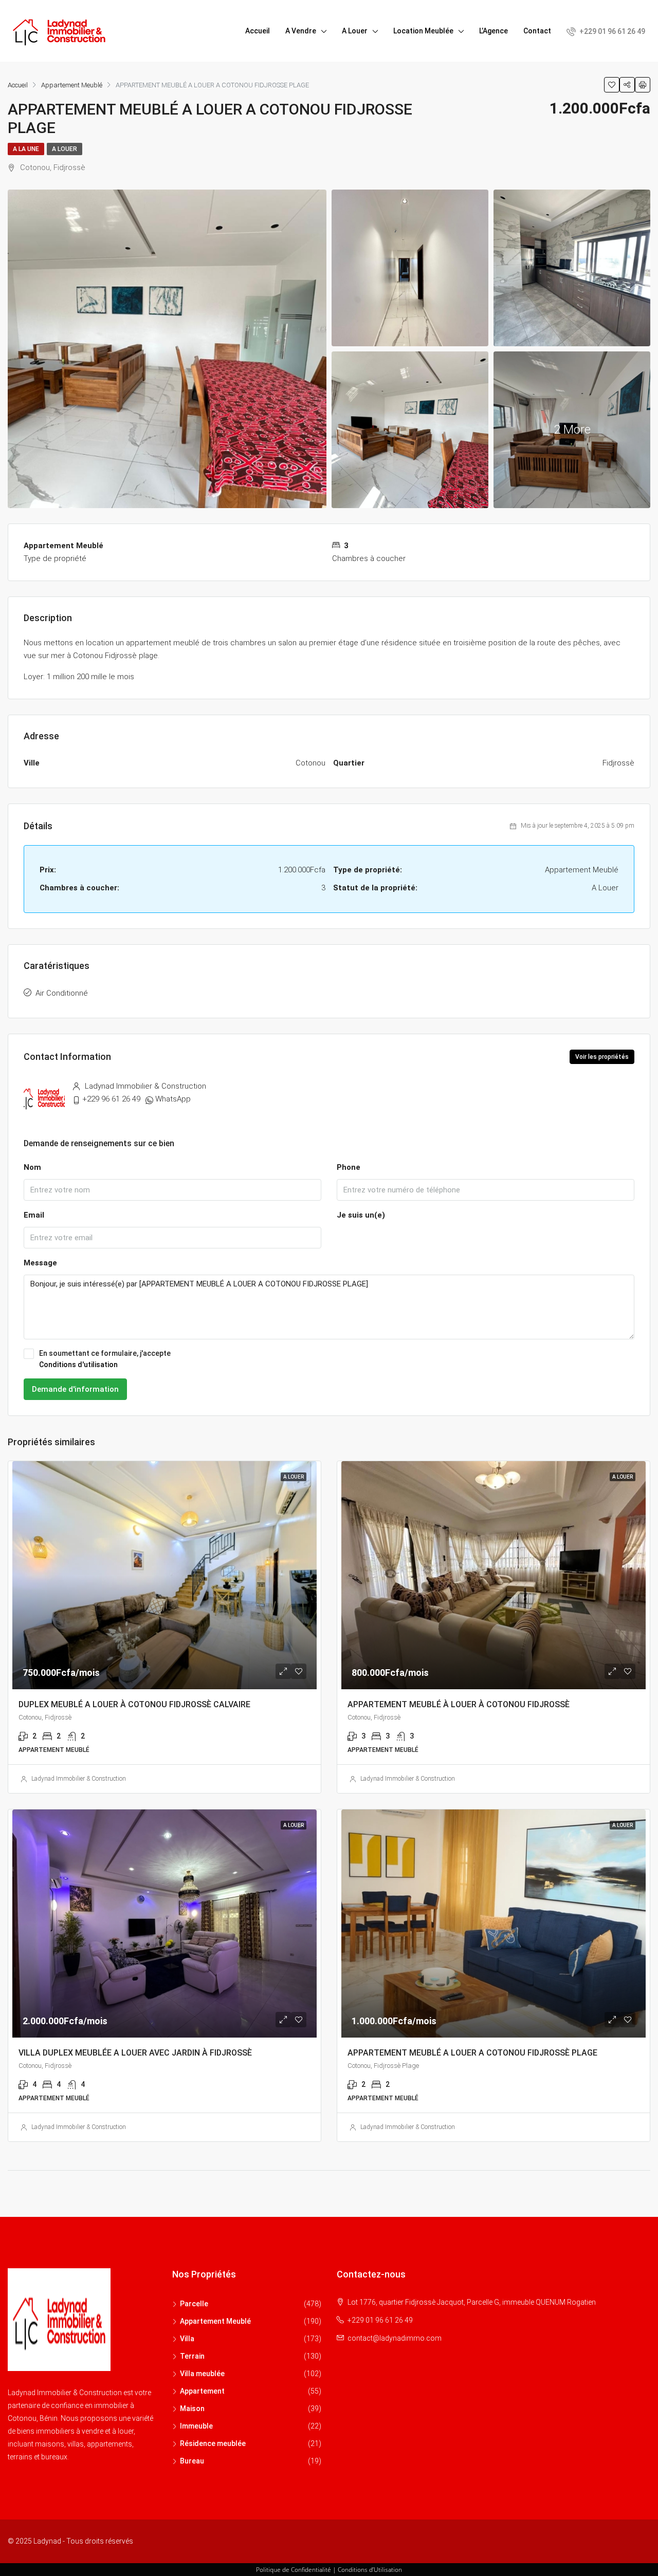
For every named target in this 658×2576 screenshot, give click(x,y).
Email (34, 1215)
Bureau (192, 2461)
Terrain (192, 2356)
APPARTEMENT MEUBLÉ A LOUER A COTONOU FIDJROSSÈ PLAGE (472, 2053)
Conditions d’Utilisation (370, 2570)
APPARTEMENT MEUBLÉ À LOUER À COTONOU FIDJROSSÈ (459, 1704)
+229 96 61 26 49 (111, 1099)
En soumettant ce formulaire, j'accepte (105, 1359)
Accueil (258, 31)
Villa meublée (202, 2374)
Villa (187, 2339)
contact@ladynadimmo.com (395, 2338)
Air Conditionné (62, 993)
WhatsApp (173, 1099)
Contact (537, 31)
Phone (349, 1167)
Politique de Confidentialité (294, 2570)
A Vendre (301, 31)
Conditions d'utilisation (78, 1365)
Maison (192, 2409)
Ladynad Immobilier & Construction (79, 1779)
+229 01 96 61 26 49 (611, 31)
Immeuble (196, 2426)
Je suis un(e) (361, 1215)
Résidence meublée (213, 2443)
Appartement (202, 2391)
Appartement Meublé (215, 2321)
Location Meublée (423, 31)
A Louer (355, 31)
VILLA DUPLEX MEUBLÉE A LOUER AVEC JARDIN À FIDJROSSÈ (135, 2053)
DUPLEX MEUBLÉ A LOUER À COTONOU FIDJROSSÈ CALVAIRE (134, 1704)
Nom (32, 1167)
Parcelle (194, 2304)
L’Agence (493, 31)
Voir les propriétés (602, 1057)
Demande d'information (75, 1389)
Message (40, 1263)
